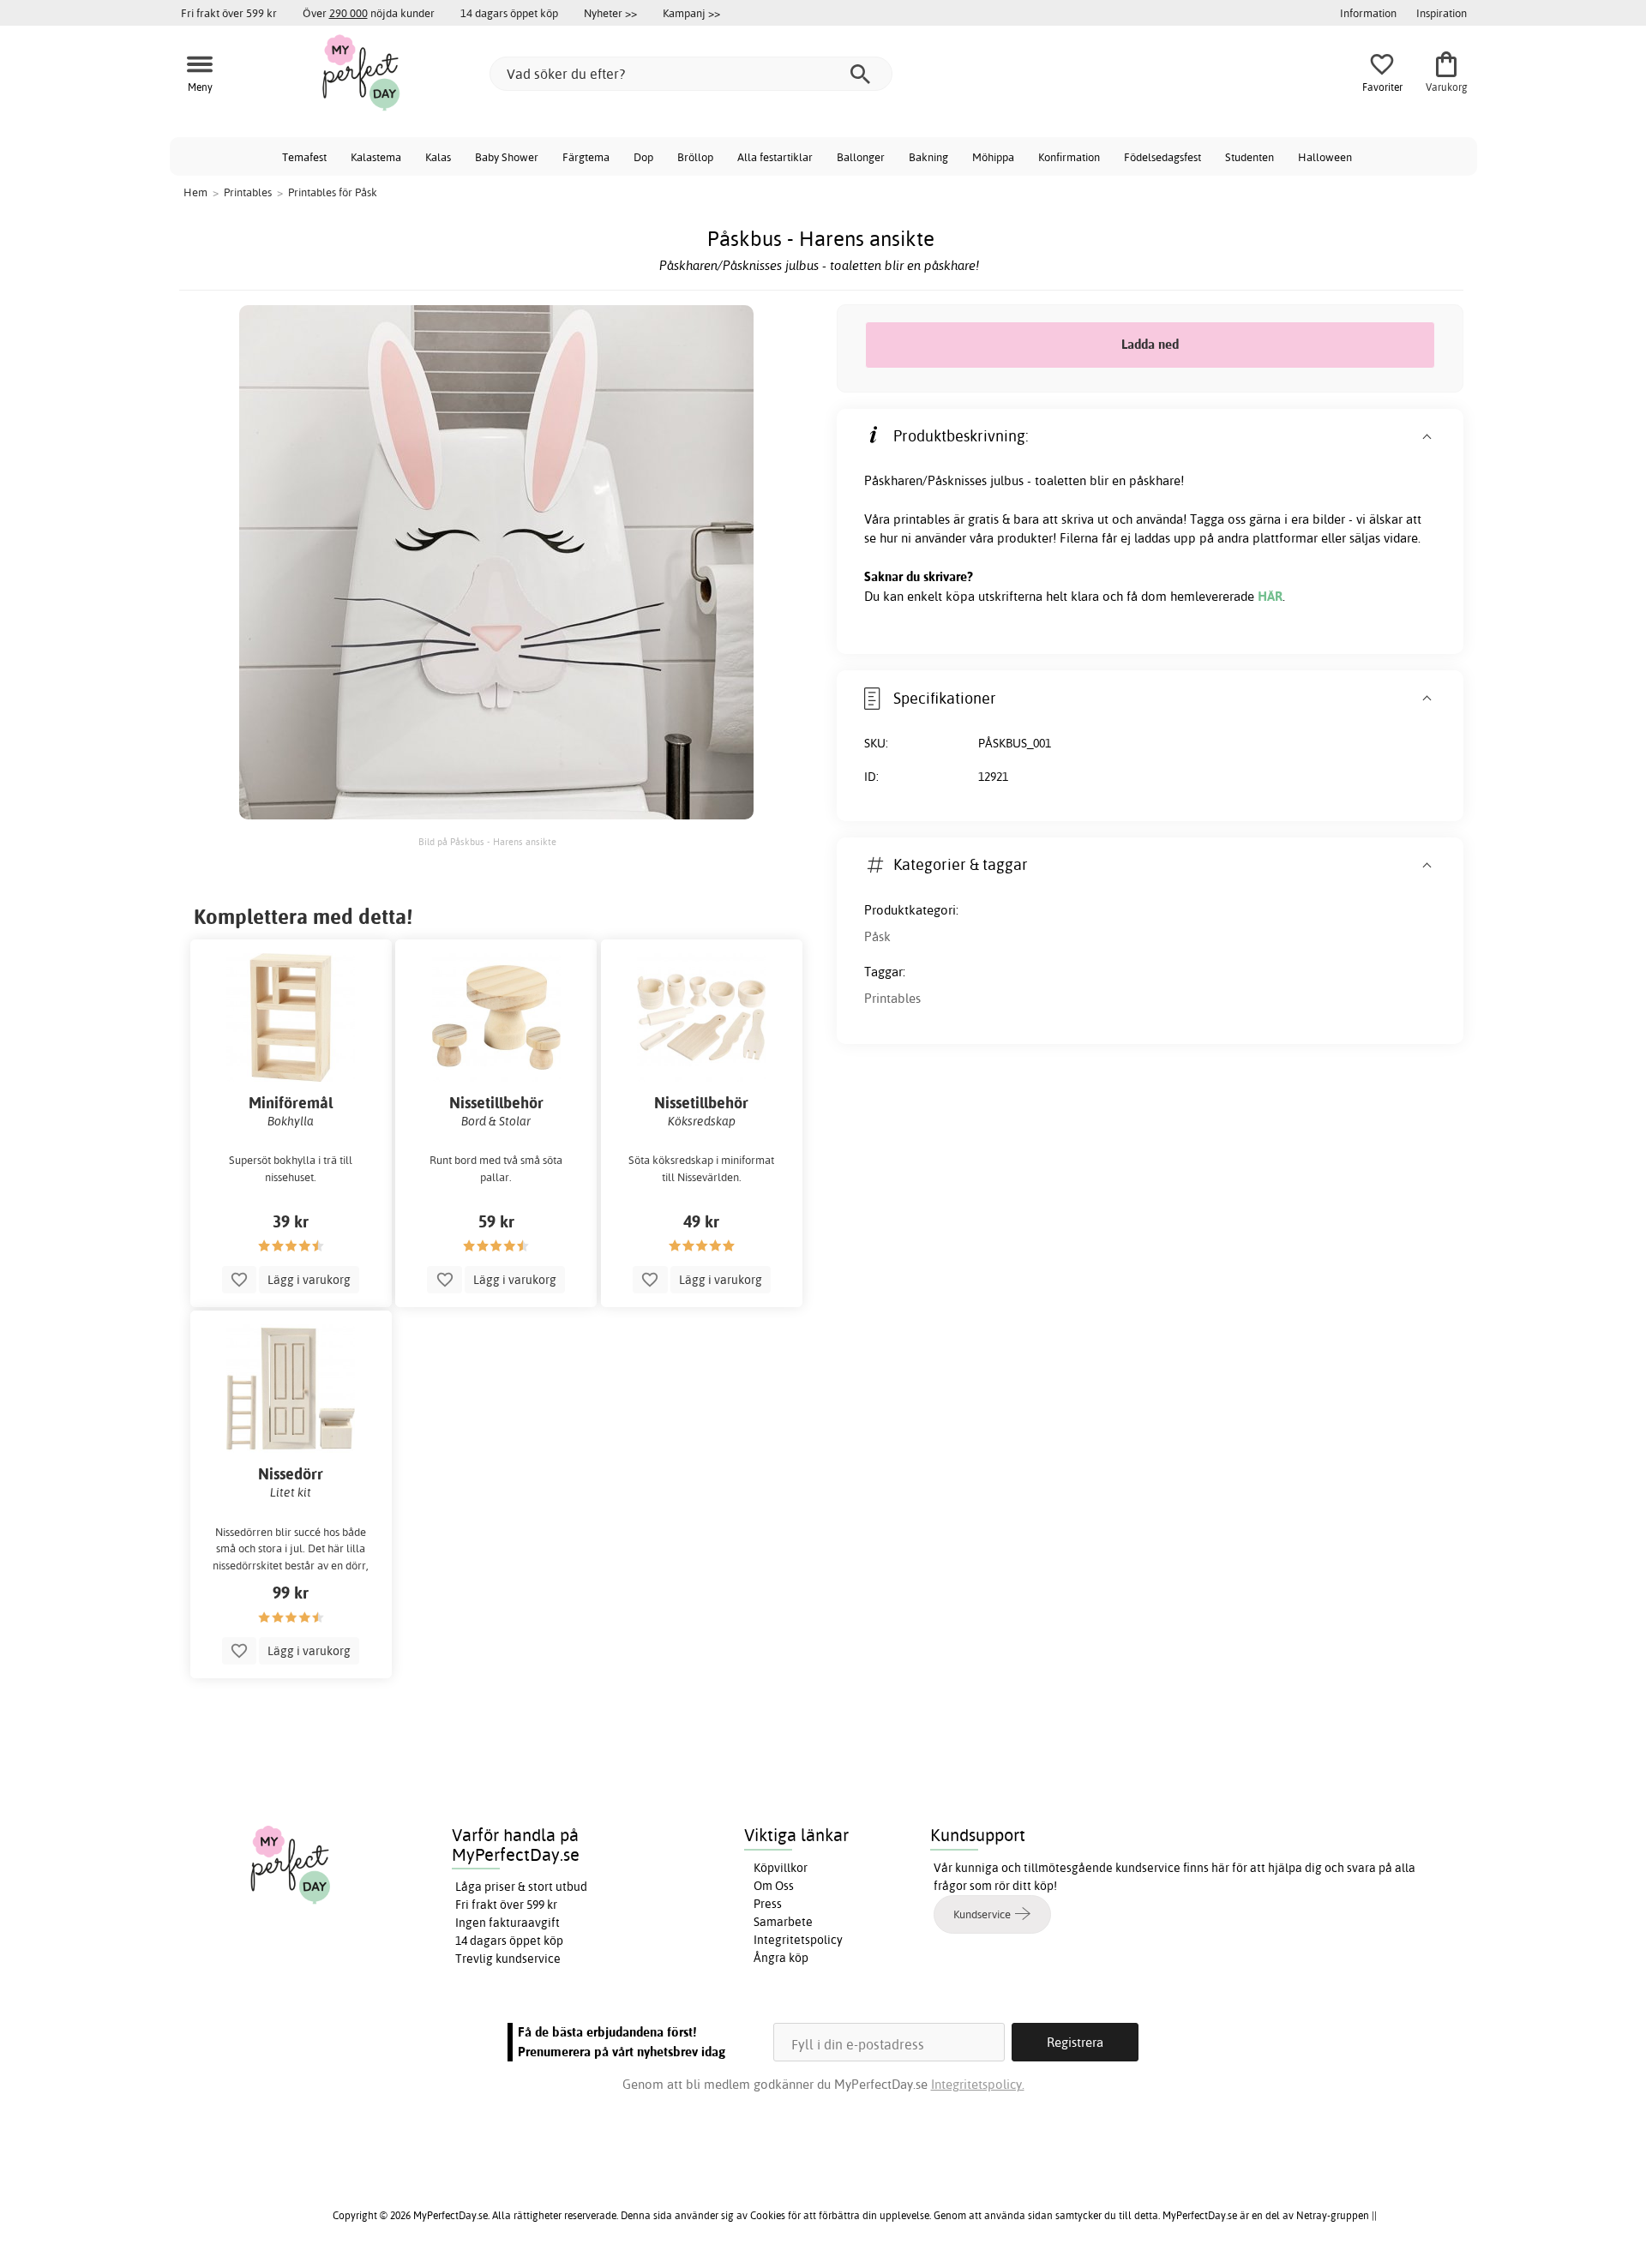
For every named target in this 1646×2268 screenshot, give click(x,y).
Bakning (928, 157)
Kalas (438, 157)
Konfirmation (1069, 157)
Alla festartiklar (775, 157)
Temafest (304, 157)
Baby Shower (507, 157)
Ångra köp (781, 1958)
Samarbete (783, 1922)
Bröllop (695, 157)
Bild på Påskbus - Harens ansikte (487, 842)
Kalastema (376, 157)
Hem (195, 192)
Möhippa (993, 157)
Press (768, 1904)
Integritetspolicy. (978, 2084)
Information (1368, 13)
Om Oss (774, 1886)
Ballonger (861, 157)
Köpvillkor (781, 1868)
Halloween (1325, 157)
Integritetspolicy (798, 1940)
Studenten (1250, 157)
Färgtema (586, 157)
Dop (643, 157)
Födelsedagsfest (1162, 157)
